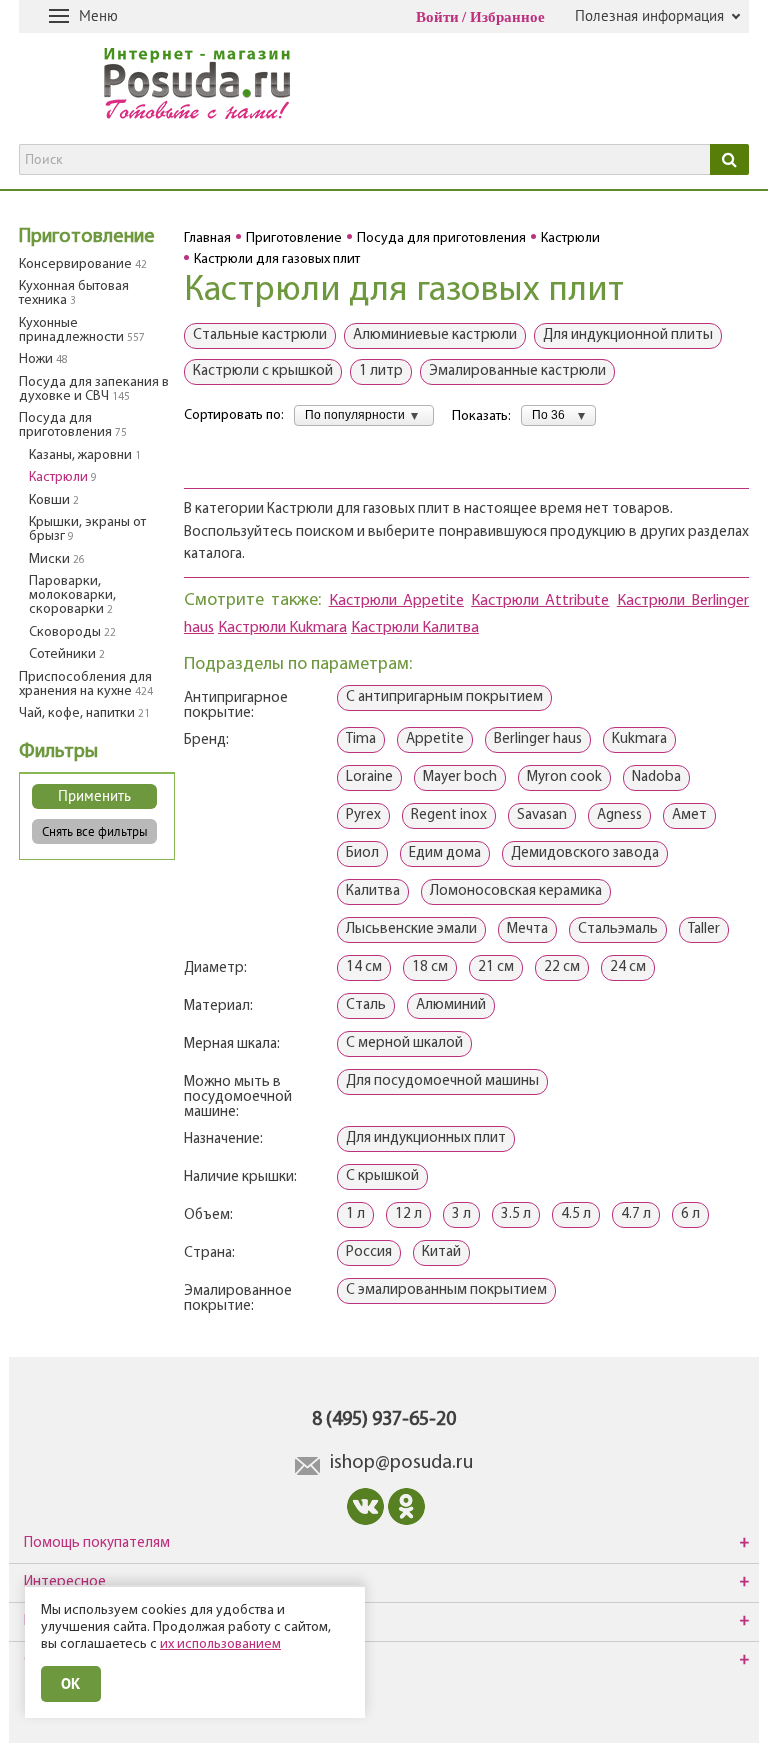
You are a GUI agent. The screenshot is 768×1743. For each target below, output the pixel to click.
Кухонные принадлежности (82, 330)
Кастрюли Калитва (415, 628)
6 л (690, 1214)
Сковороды (72, 632)
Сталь (366, 1005)
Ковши (54, 500)
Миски (57, 559)
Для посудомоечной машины (442, 1081)
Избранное (507, 17)
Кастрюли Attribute (540, 601)
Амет (689, 815)
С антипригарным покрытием (444, 697)
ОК (71, 1683)
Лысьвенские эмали (411, 929)
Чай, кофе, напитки (84, 713)
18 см (430, 967)
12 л (408, 1214)
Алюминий (451, 1005)
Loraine (369, 777)
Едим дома (445, 853)
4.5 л (576, 1214)
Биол (362, 853)
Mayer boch (460, 777)
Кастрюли (63, 477)
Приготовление (87, 237)
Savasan (542, 815)
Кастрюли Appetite (396, 601)
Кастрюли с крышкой (263, 371)
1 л (355, 1214)
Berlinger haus (538, 739)
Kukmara (639, 739)
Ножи (43, 359)
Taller (704, 929)
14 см (364, 967)
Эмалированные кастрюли (517, 371)
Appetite (435, 739)
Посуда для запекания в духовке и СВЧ (94, 389)
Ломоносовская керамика (516, 891)
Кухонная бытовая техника (74, 293)
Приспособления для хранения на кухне (86, 684)
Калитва (373, 891)
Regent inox (449, 815)
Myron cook (564, 777)
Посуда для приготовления (73, 425)
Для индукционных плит (426, 1138)
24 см (628, 967)
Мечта (527, 929)
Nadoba (656, 777)
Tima (361, 739)
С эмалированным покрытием (446, 1290)
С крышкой (382, 1176)
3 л (461, 1214)
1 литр (381, 371)
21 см (496, 967)
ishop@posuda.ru (401, 1463)
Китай (441, 1252)
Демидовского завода (585, 853)
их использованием (220, 1644)
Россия (369, 1252)
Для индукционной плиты (628, 335)
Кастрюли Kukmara (282, 628)
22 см (562, 967)
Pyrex (363, 815)
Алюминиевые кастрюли (435, 335)
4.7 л (636, 1214)
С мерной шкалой (404, 1043)
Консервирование (83, 264)
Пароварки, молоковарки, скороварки (72, 595)
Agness (619, 815)
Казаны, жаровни (85, 455)
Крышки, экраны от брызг (87, 529)
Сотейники (67, 654)
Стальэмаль (618, 929)
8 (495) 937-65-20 (384, 1420)
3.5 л (516, 1214)
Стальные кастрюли (260, 335)
